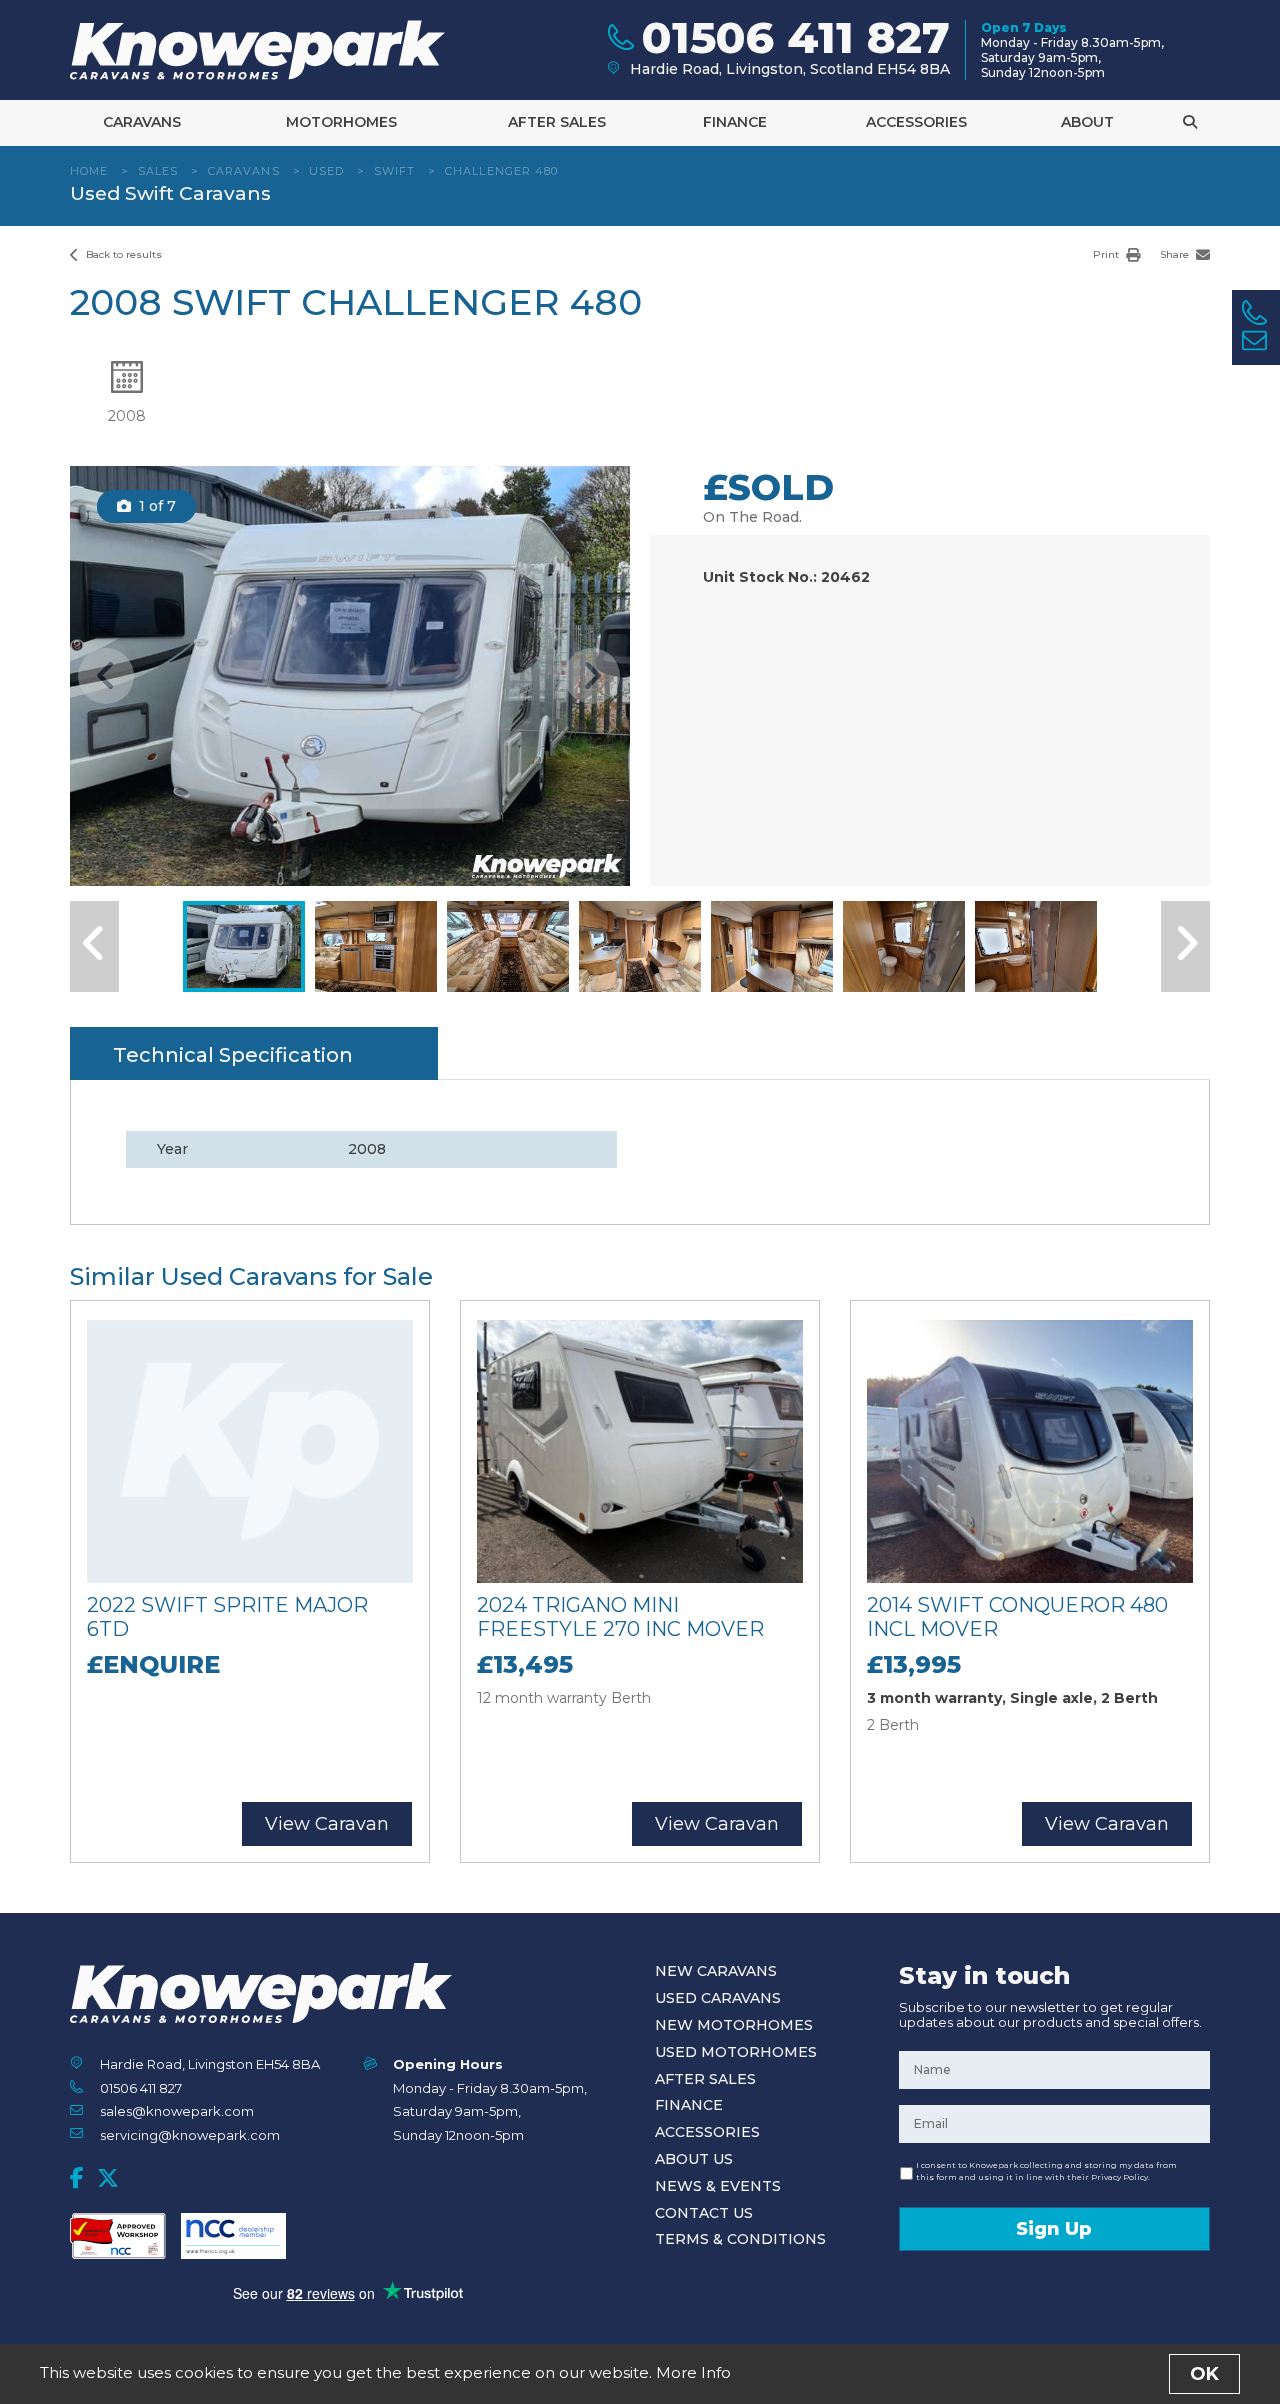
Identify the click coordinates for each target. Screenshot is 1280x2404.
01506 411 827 (141, 2088)
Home (89, 171)
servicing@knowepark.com (190, 2135)
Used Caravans (718, 1998)
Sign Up (1054, 2229)
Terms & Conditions (740, 2239)
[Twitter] (108, 2178)
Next (592, 676)
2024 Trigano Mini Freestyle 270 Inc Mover (620, 1617)
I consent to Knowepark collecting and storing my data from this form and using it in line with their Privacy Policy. (1046, 2171)
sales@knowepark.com (177, 2111)
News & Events (718, 2186)
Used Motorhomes (736, 2052)
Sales (158, 171)
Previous (106, 676)
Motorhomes (341, 122)
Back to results (122, 254)
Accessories (916, 122)
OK (1204, 2374)
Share (1176, 254)
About (1087, 122)
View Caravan (327, 1824)
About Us (694, 2159)
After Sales (557, 122)
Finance (735, 122)
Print (1107, 254)
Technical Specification (233, 1055)
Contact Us (704, 2213)
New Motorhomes (734, 2025)
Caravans (142, 122)
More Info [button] (693, 2372)
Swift (395, 171)
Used (326, 171)
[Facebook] (77, 2178)
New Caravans (716, 1971)
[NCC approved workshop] (118, 2236)
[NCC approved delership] (233, 2236)
